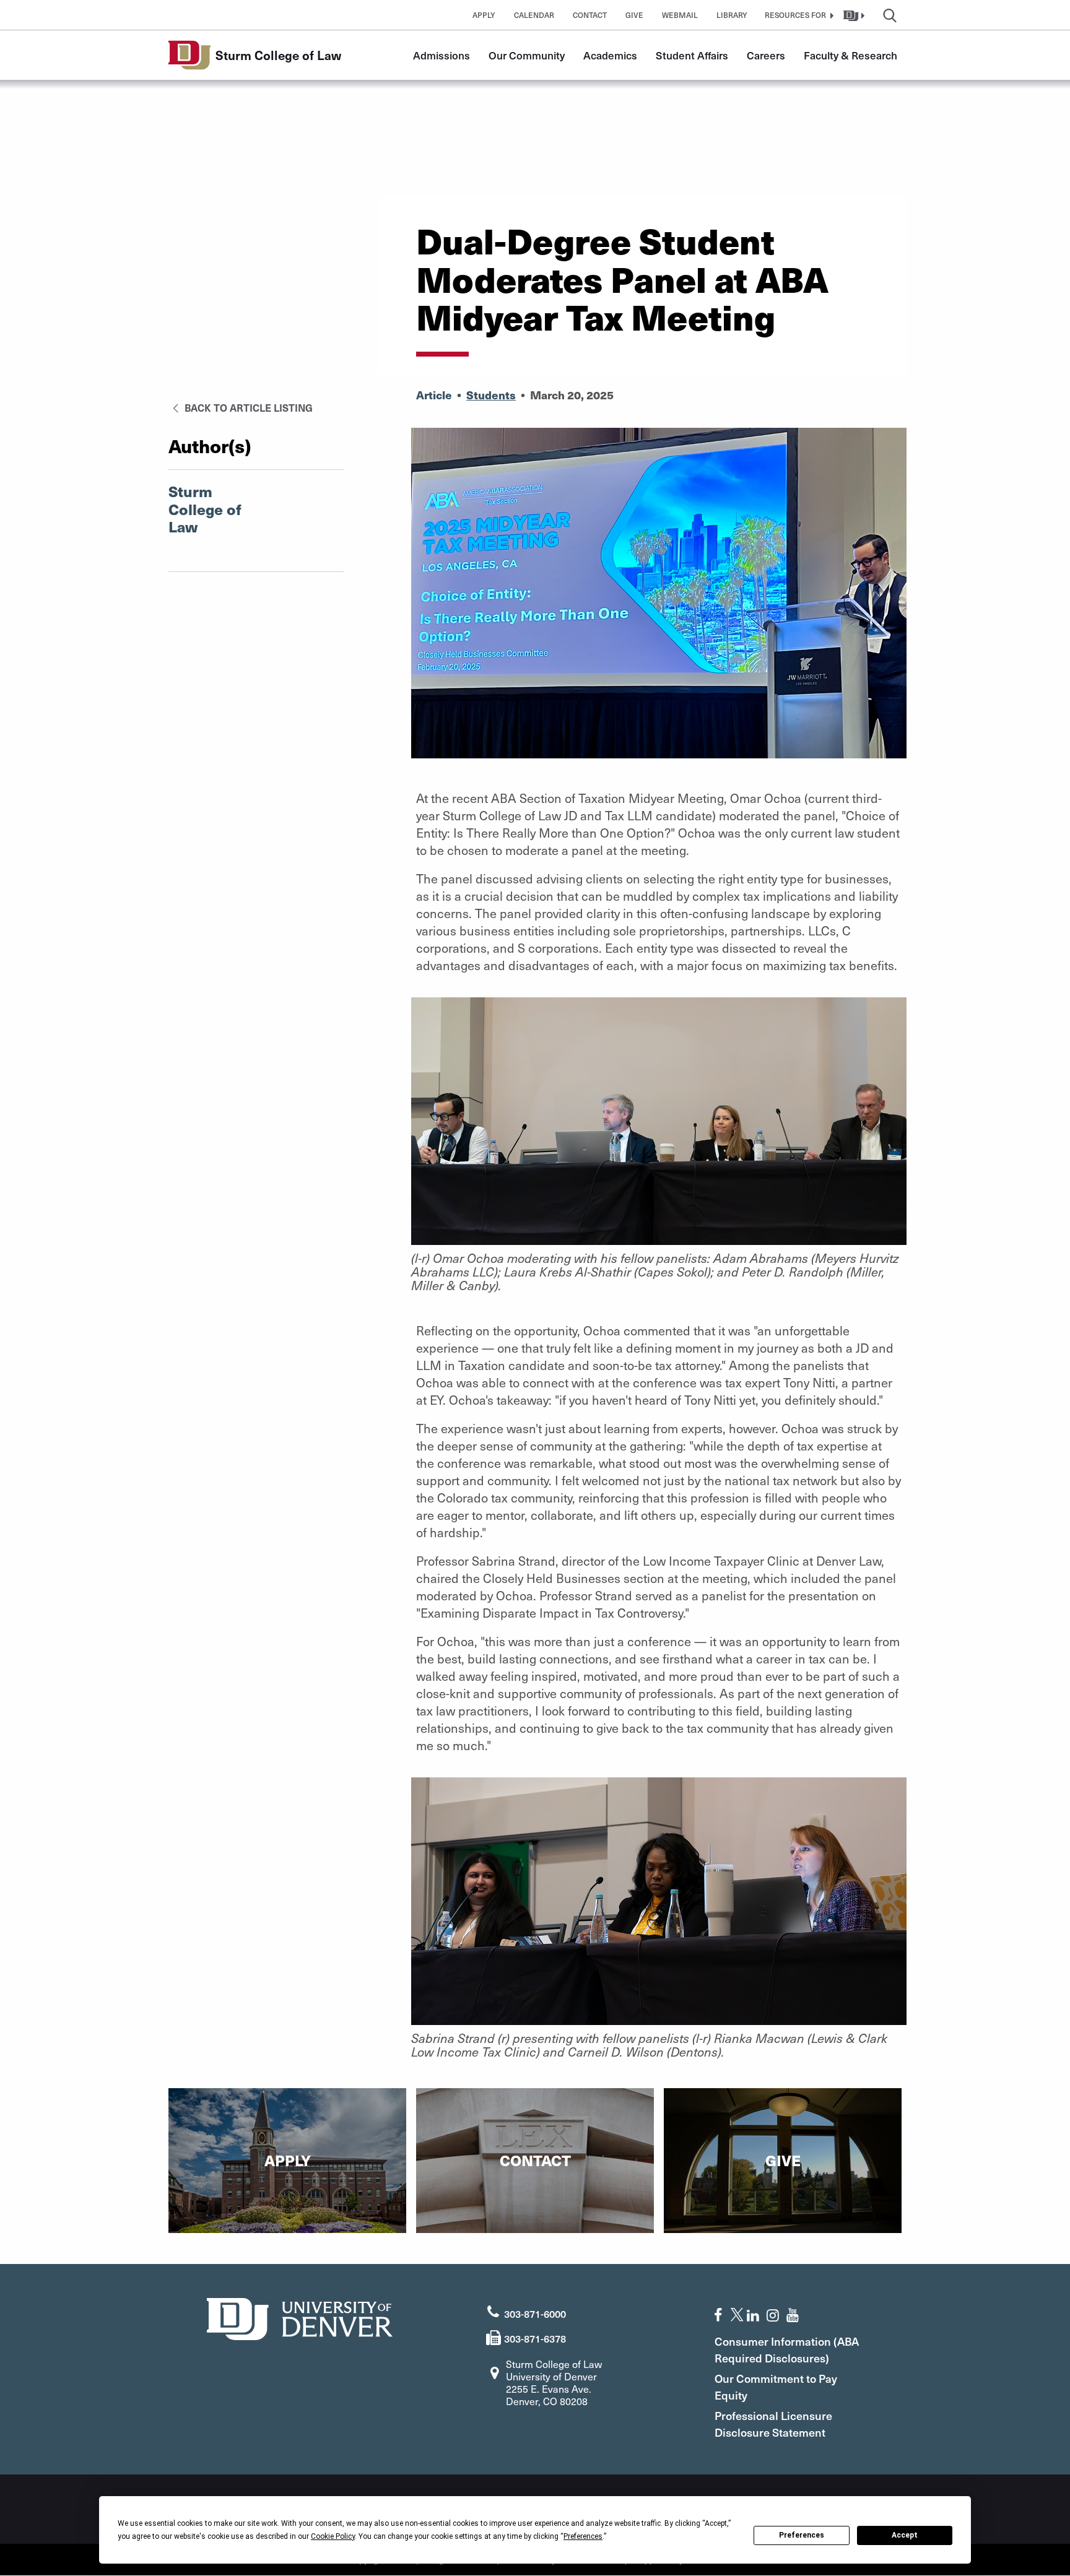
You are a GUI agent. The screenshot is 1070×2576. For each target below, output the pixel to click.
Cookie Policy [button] (333, 2536)
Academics (610, 55)
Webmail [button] (680, 15)
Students (491, 395)
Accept (905, 2535)
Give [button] (634, 15)
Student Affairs (692, 55)
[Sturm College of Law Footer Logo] (300, 2318)
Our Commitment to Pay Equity (776, 2387)
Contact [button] (590, 15)
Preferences (802, 2535)
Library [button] (732, 15)
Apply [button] (484, 15)
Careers (766, 55)
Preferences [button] (583, 2536)
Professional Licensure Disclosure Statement (773, 2424)
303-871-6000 (535, 2314)
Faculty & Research (850, 55)
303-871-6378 (535, 2338)
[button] (798, 15)
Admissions (441, 55)
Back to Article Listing (247, 407)
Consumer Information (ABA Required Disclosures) (787, 2349)
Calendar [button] (534, 15)
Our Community (527, 55)
